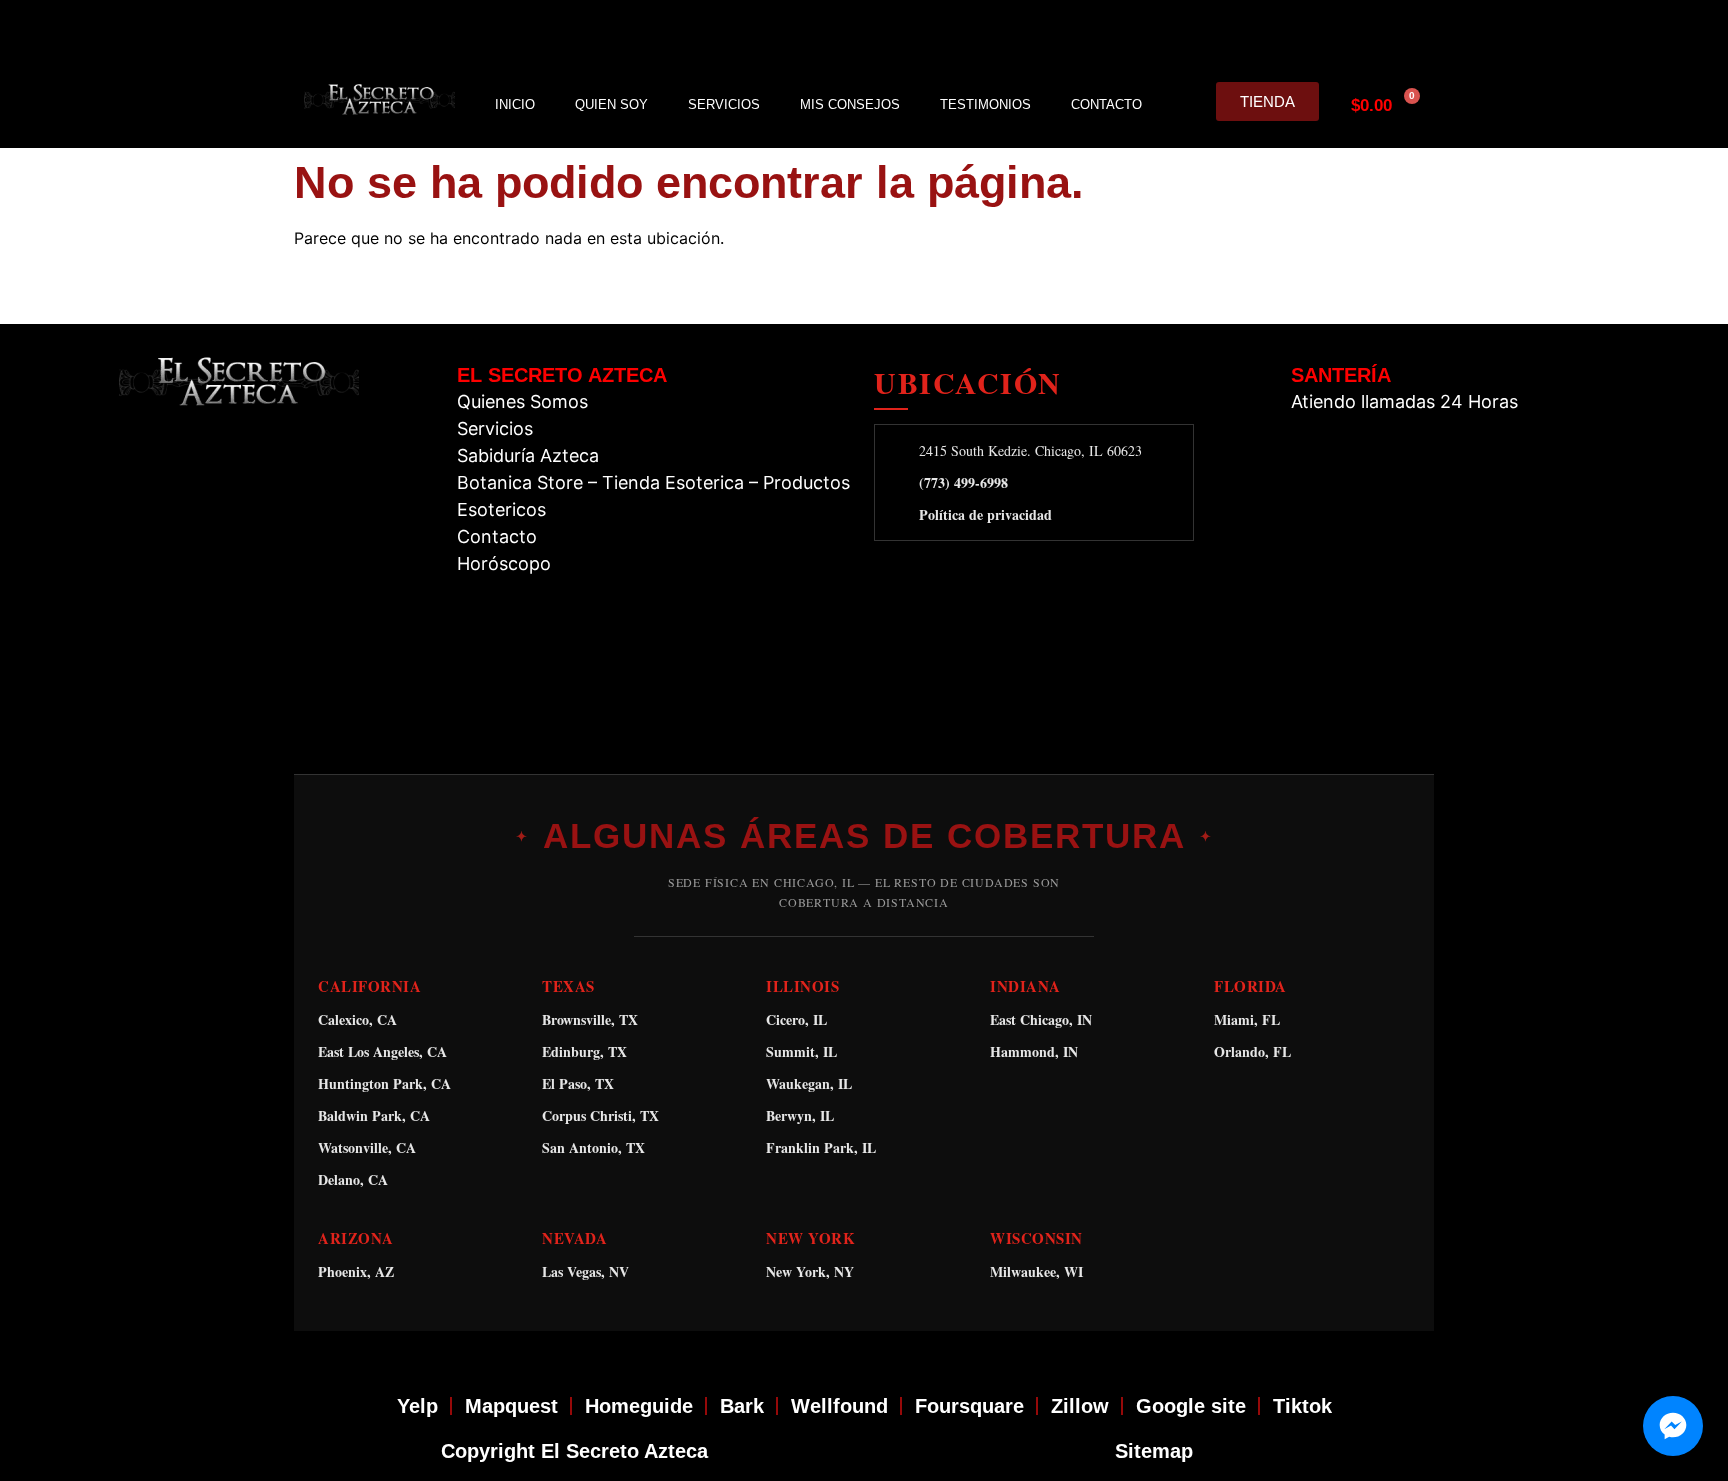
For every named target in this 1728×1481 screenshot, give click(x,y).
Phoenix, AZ (356, 1271)
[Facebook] (1225, 31)
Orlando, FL (1252, 1051)
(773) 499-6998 (963, 483)
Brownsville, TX (590, 1019)
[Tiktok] (1413, 31)
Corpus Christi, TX (600, 1115)
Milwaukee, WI (1036, 1271)
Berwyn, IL (800, 1115)
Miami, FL (1247, 1019)
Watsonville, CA (367, 1147)
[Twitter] (1319, 31)
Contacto (1106, 104)
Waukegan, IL (809, 1083)
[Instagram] (1272, 31)
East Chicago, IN (1041, 1019)
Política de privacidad (985, 515)
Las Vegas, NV (585, 1271)
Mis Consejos (850, 104)
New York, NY (810, 1271)
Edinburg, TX (584, 1051)
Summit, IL (801, 1051)
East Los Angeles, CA (382, 1051)
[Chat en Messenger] (1673, 1426)
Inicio (515, 104)
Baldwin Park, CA (374, 1115)
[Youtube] (1366, 31)
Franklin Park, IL (821, 1147)
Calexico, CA (357, 1019)
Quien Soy (611, 104)
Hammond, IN (1034, 1051)
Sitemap (1154, 1451)
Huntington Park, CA (384, 1083)
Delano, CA (353, 1179)
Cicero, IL (796, 1019)
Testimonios (985, 104)
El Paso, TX (578, 1083)
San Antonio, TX (593, 1147)
